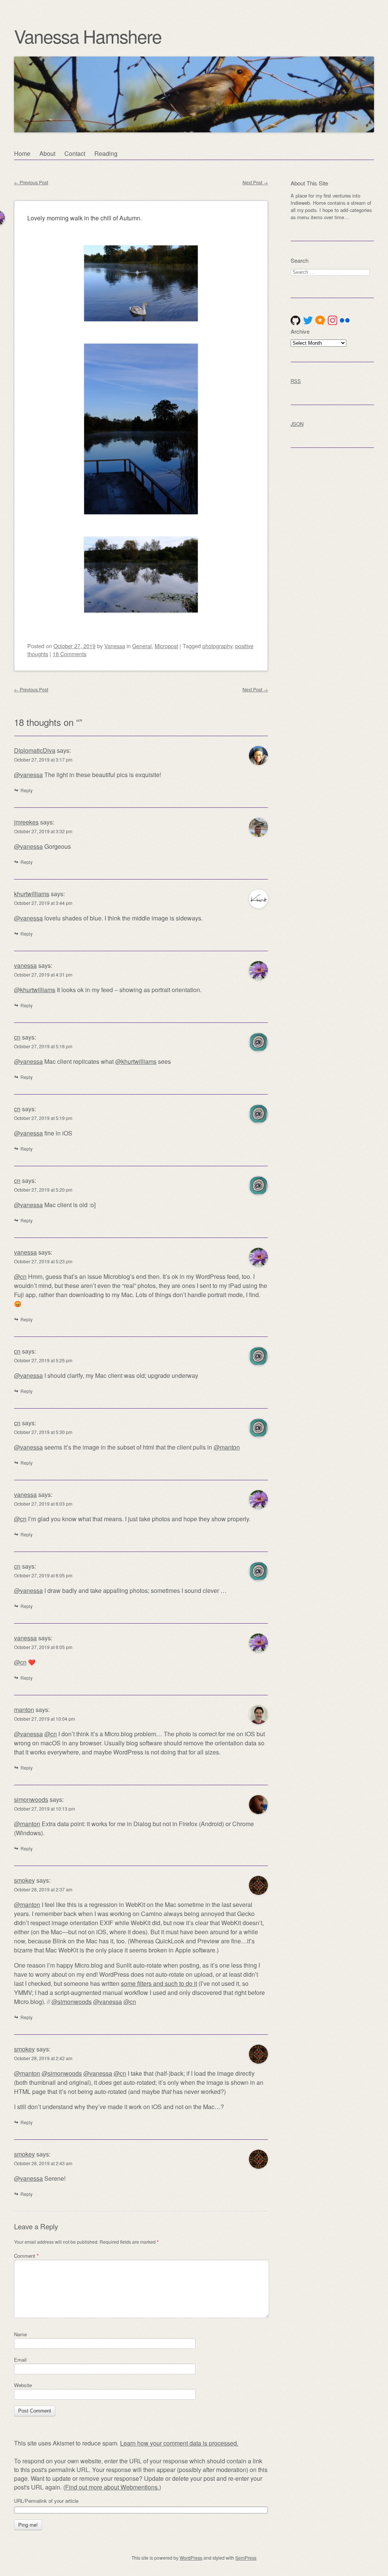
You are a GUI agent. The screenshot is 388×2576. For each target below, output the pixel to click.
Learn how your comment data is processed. (179, 2443)
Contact (75, 153)
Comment (26, 2256)
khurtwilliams (32, 894)
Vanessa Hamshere (88, 36)
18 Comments (70, 654)
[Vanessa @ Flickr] (345, 320)
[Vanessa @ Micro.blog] (320, 320)
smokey (24, 1880)
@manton (227, 1447)
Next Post (255, 182)
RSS (296, 381)
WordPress (191, 2558)
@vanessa (28, 775)
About (47, 153)
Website (23, 2385)
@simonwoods (72, 2002)
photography (217, 646)
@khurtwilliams (35, 990)
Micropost (166, 646)
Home (22, 153)
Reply (27, 790)
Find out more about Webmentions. (112, 2487)
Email (20, 2360)
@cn (20, 1276)
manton (24, 1710)
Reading (106, 153)
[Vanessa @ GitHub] (296, 320)
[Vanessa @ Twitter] (308, 320)
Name (20, 2334)
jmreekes (26, 822)
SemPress (246, 2558)
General (142, 646)
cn (17, 1037)
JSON (297, 424)
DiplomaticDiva (35, 750)
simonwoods (31, 1799)
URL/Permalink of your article (46, 2501)
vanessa (25, 965)
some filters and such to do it (159, 1983)
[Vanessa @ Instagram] (333, 320)
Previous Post (31, 182)
